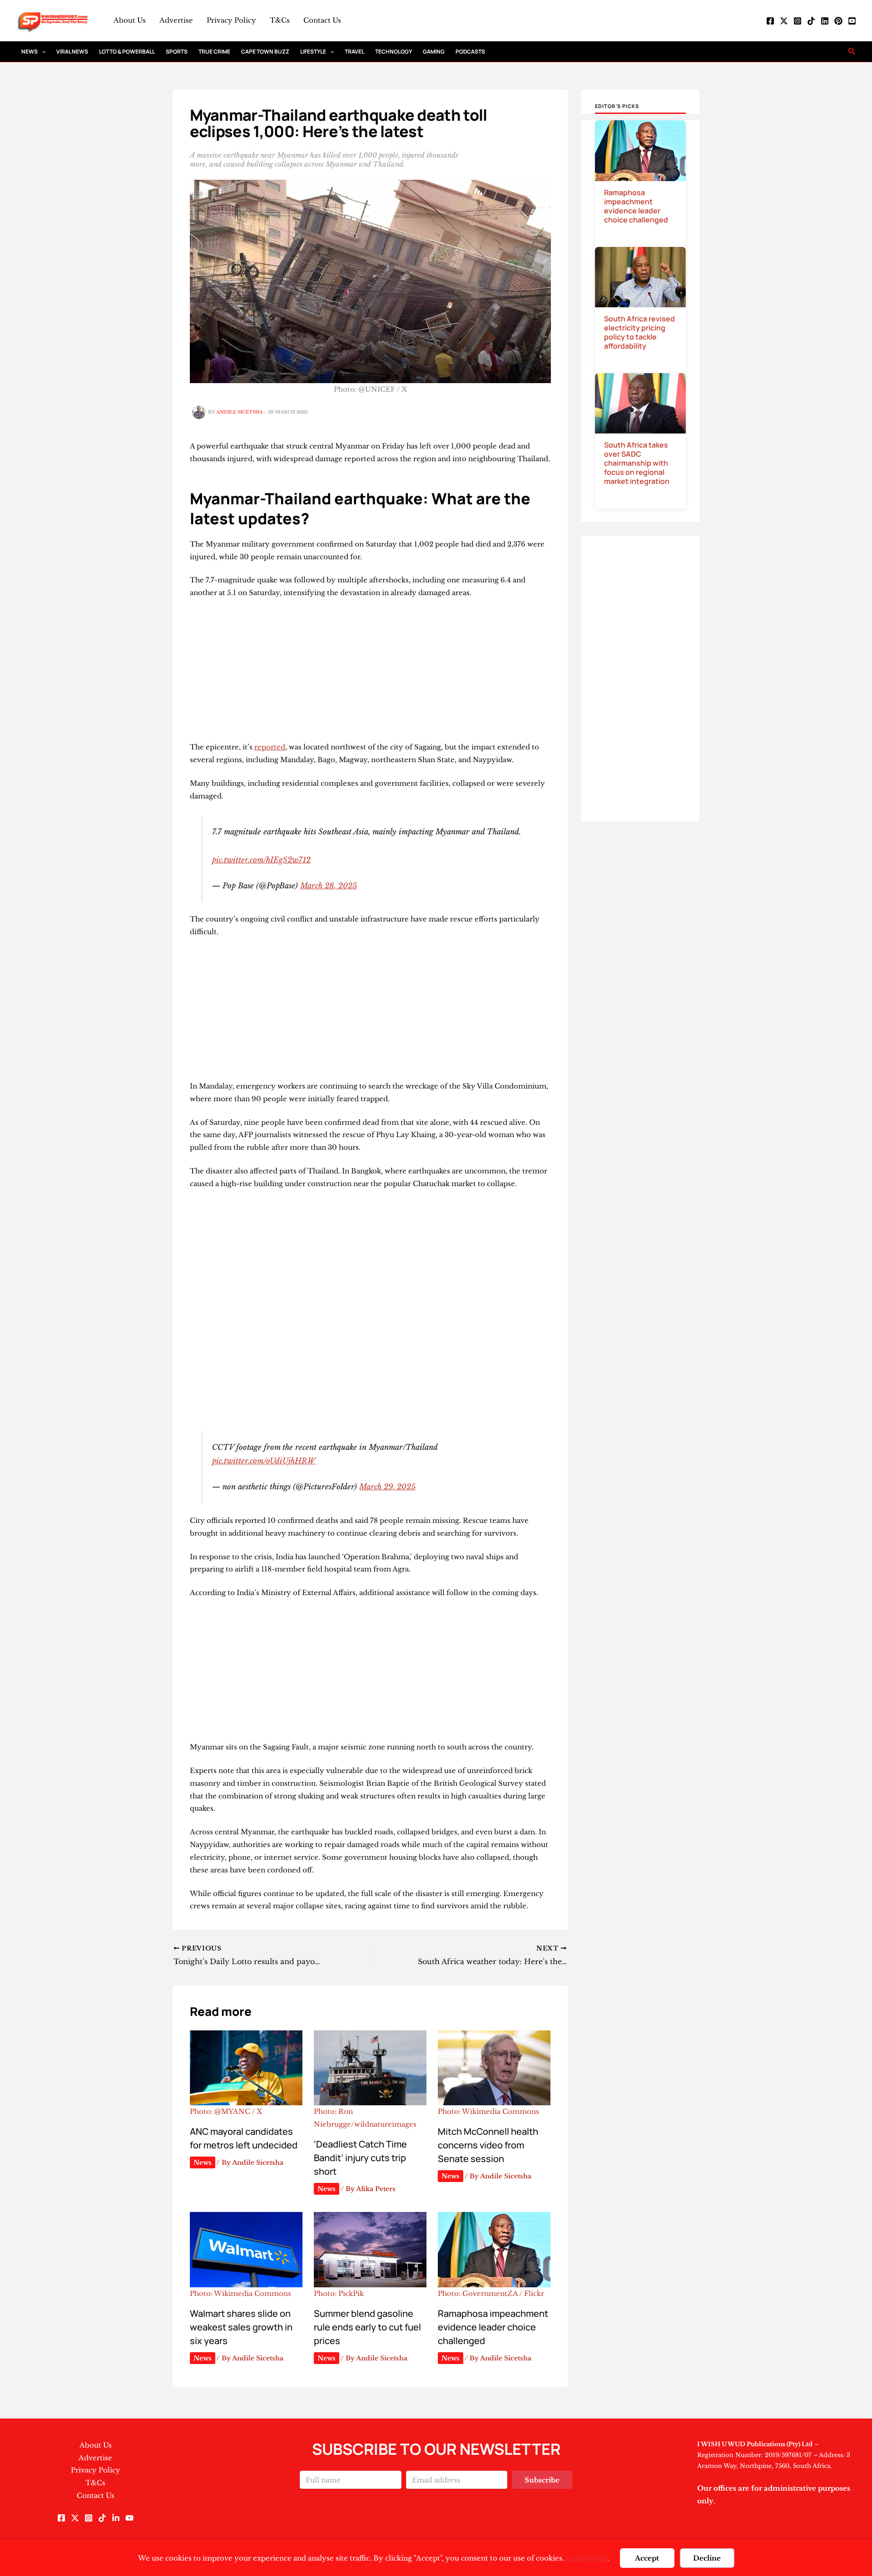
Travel (354, 52)
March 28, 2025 (329, 886)
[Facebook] (770, 21)
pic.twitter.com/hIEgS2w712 (261, 860)
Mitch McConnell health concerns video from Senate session (488, 2145)
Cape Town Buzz (265, 52)
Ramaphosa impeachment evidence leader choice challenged (493, 2327)
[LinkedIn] (825, 21)
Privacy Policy (231, 20)
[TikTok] (811, 21)
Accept (647, 2558)
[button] (42, 52)
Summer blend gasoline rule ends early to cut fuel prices (367, 2327)
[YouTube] (852, 21)
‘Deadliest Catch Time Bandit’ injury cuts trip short (360, 2158)
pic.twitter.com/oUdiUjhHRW (264, 1461)
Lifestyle (313, 52)
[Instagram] (798, 21)
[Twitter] (784, 21)
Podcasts (470, 52)
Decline (707, 2558)
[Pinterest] (838, 21)
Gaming (434, 52)
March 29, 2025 (387, 1487)
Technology (394, 52)
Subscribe (542, 2480)
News (30, 52)
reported (270, 747)
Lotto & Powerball (127, 52)
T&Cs (280, 20)
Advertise (176, 20)
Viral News (72, 52)
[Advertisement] (370, 674)
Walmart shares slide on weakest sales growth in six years (241, 2327)
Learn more (587, 2558)
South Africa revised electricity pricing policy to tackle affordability (639, 332)
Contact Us (322, 20)
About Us (130, 20)
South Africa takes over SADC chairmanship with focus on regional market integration (637, 463)
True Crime (214, 52)
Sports (177, 52)
